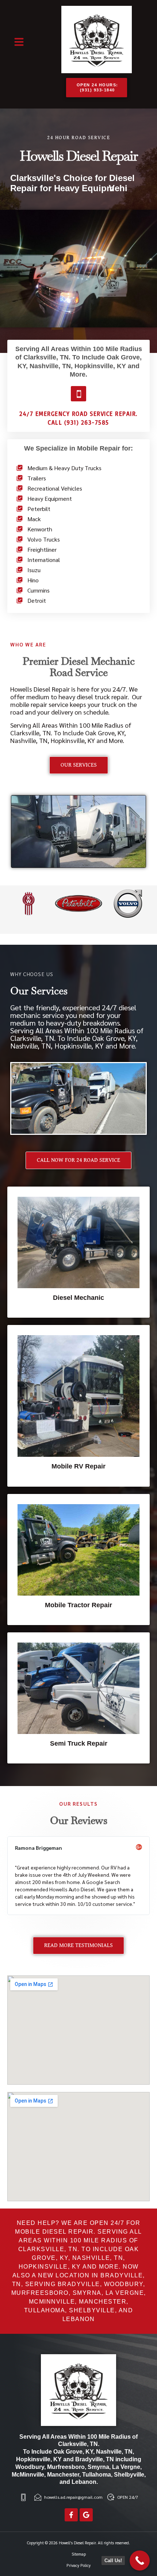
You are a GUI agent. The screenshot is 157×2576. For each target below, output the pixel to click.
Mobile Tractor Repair (78, 1605)
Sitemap (79, 2554)
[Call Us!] (140, 2561)
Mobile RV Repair (78, 1466)
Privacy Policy (78, 2565)
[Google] (86, 2515)
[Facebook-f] (71, 2515)
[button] (19, 42)
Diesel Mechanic (78, 1298)
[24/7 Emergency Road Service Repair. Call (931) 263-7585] (78, 394)
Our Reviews (79, 1820)
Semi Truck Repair (79, 1743)
